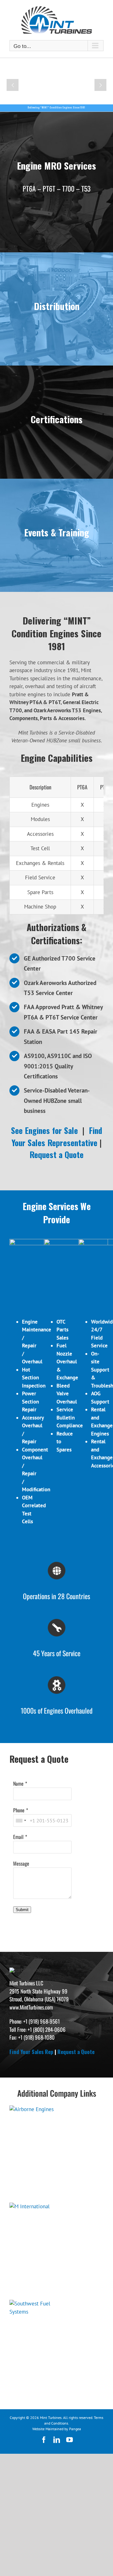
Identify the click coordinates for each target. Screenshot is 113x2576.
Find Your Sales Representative (57, 1136)
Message (21, 1863)
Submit (22, 1910)
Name (18, 1783)
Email (18, 1837)
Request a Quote (56, 1154)
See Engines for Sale (44, 1130)
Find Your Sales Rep (31, 2052)
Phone (19, 1810)
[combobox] (21, 1820)
